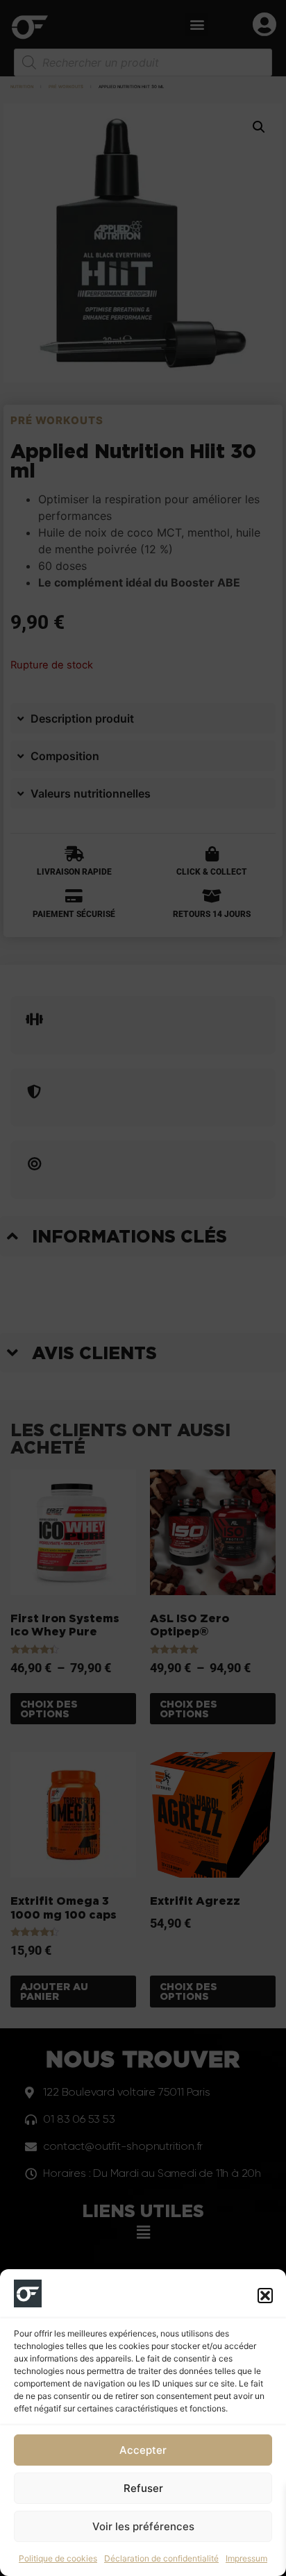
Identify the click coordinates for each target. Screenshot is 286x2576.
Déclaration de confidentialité (161, 2558)
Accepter (143, 2450)
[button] (265, 2296)
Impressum (246, 2558)
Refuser (143, 2488)
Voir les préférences (143, 2526)
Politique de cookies (58, 2558)
